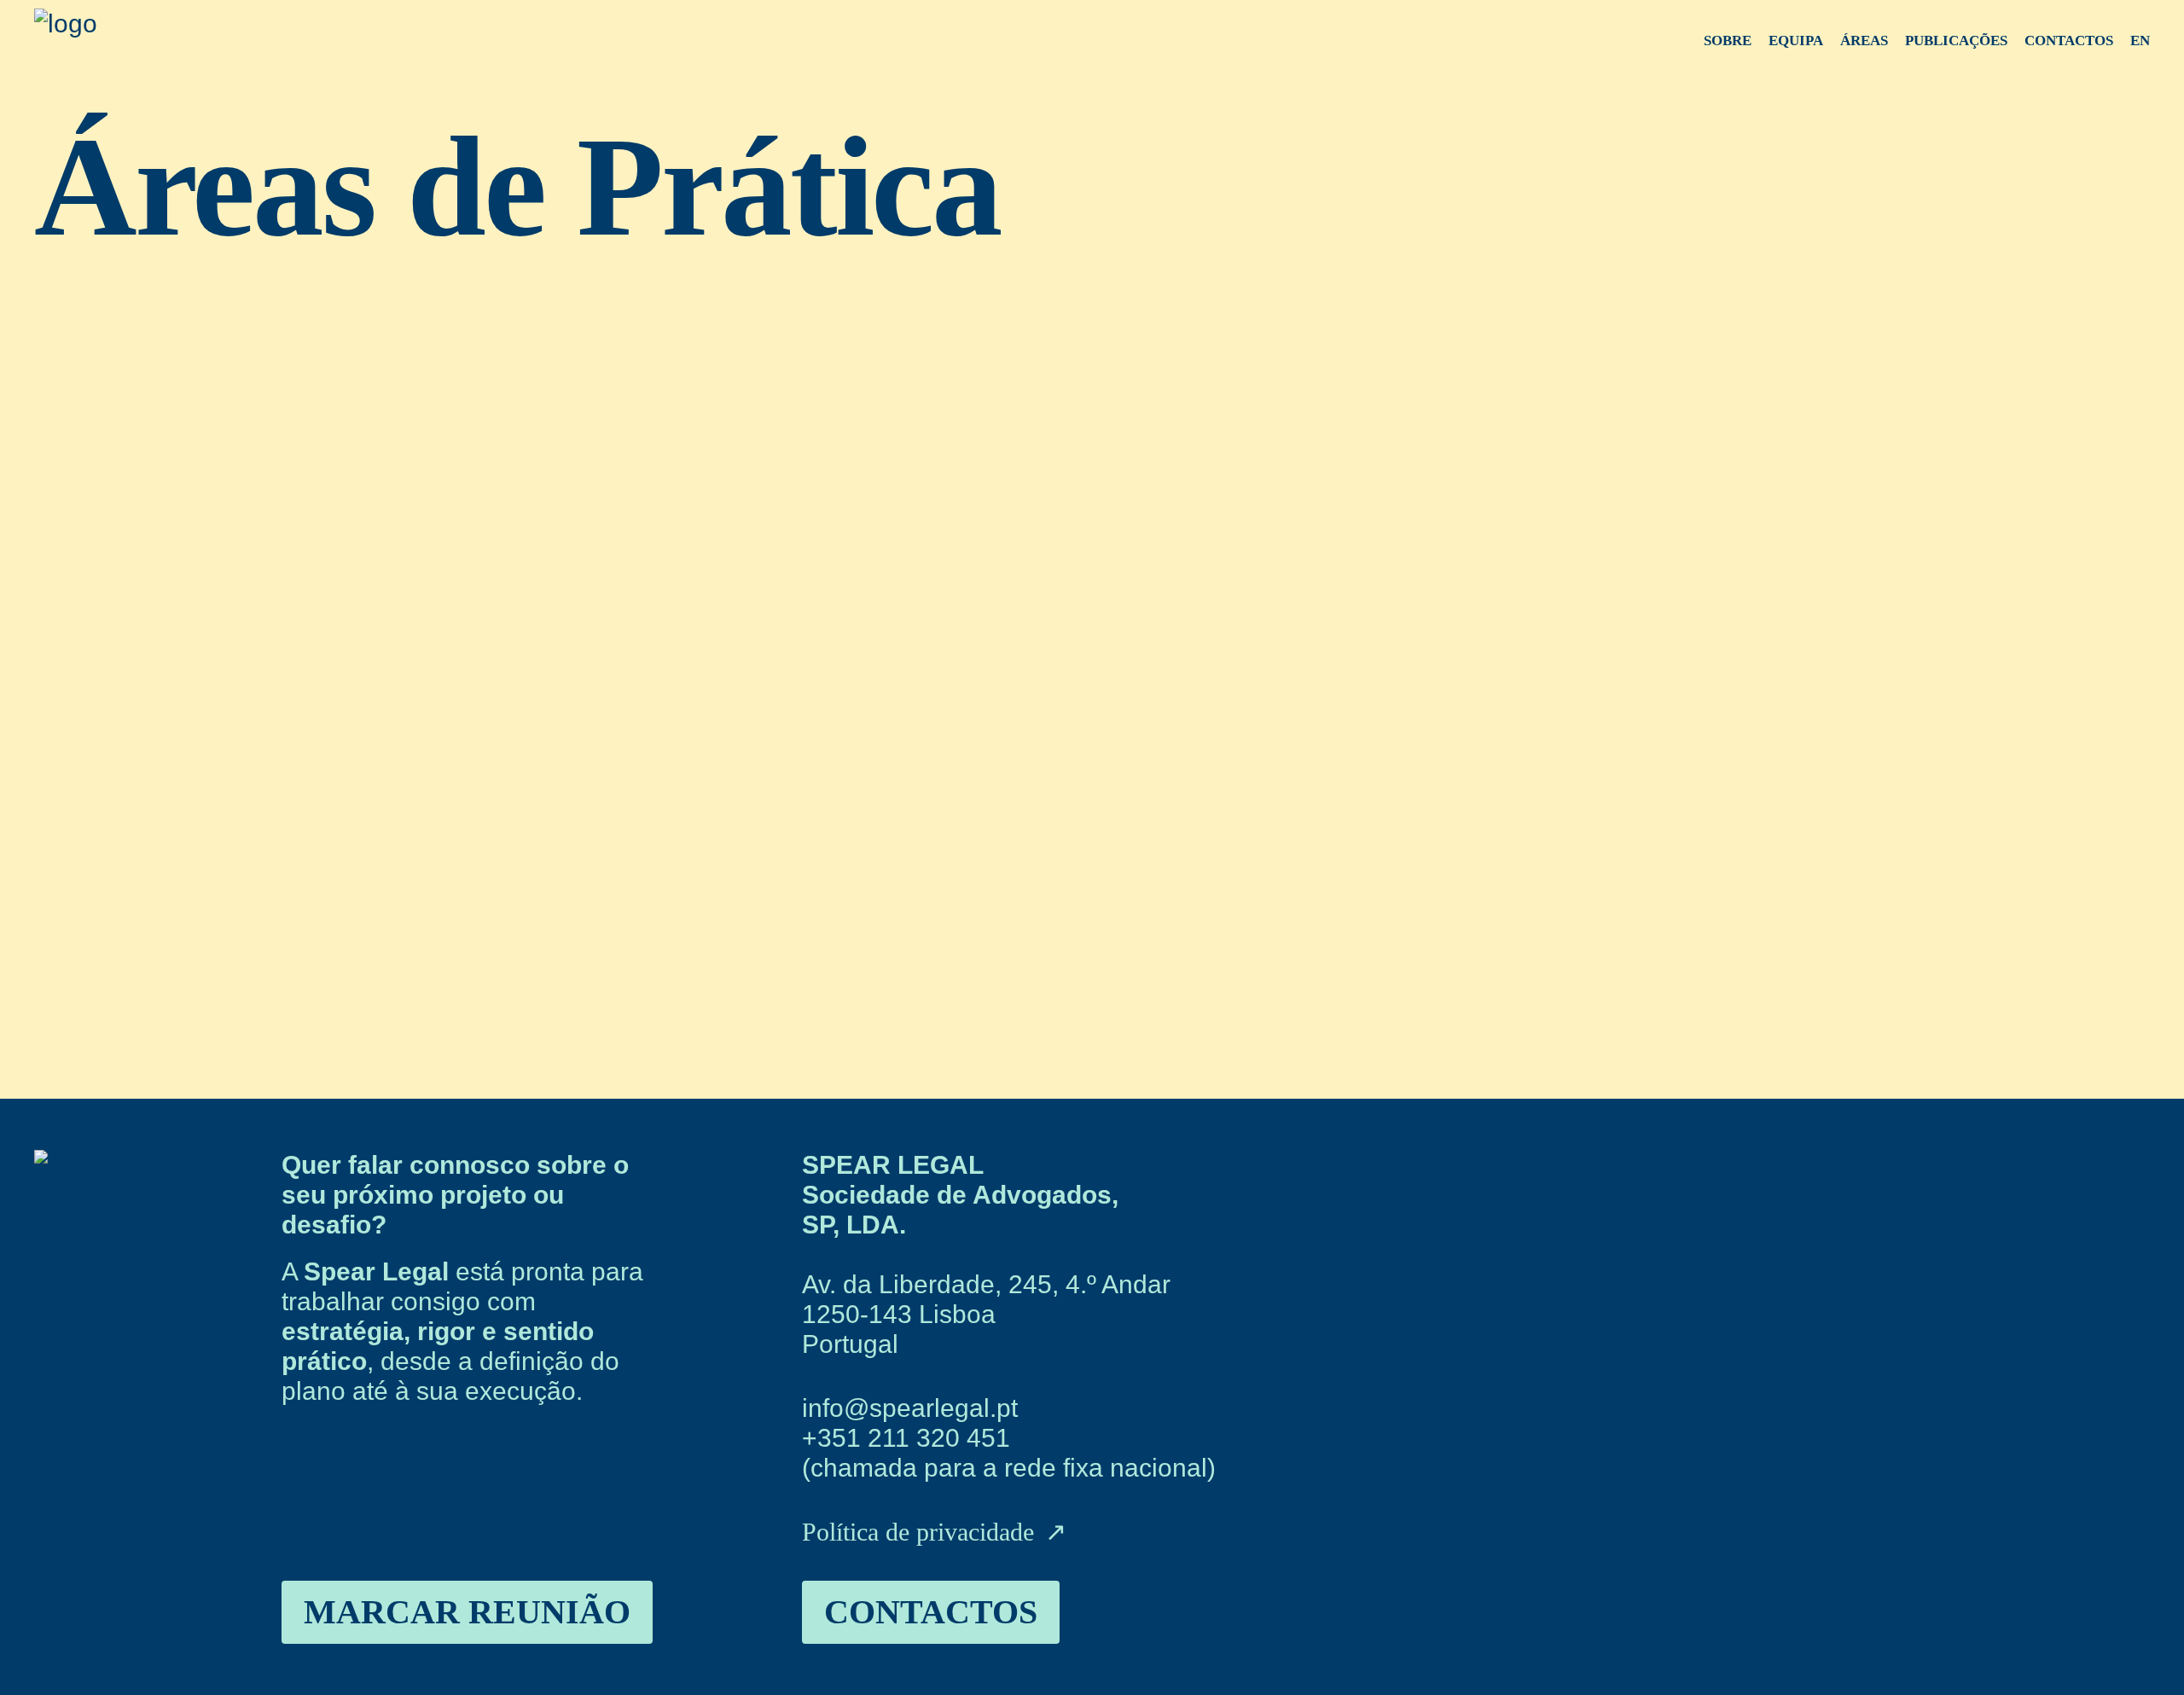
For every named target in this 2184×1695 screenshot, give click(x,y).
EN (2140, 41)
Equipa (1796, 41)
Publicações (1956, 41)
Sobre (1728, 41)
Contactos (2069, 41)
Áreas (1864, 41)
